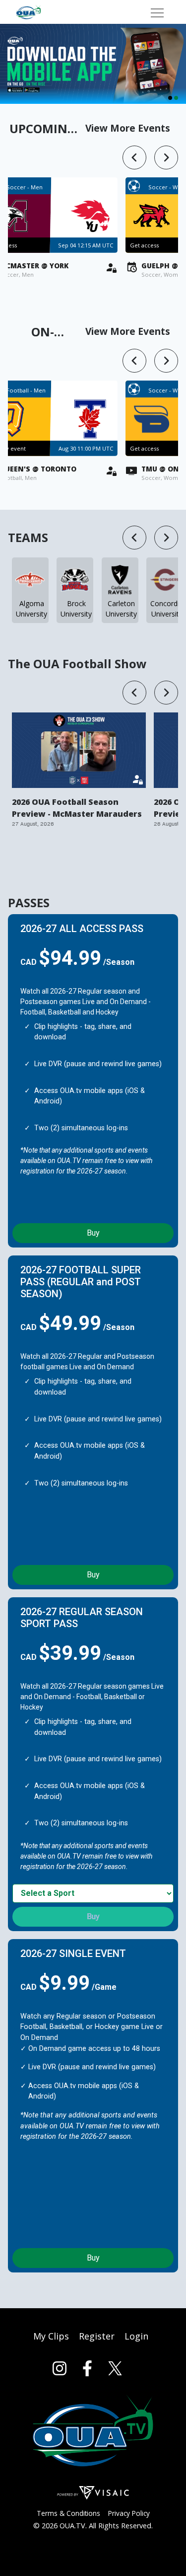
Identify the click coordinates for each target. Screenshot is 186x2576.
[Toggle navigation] (157, 12)
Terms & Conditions (68, 2513)
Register (97, 2336)
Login (136, 2336)
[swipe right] (166, 157)
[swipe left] (134, 157)
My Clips (51, 2336)
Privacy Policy (129, 2513)
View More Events (128, 128)
